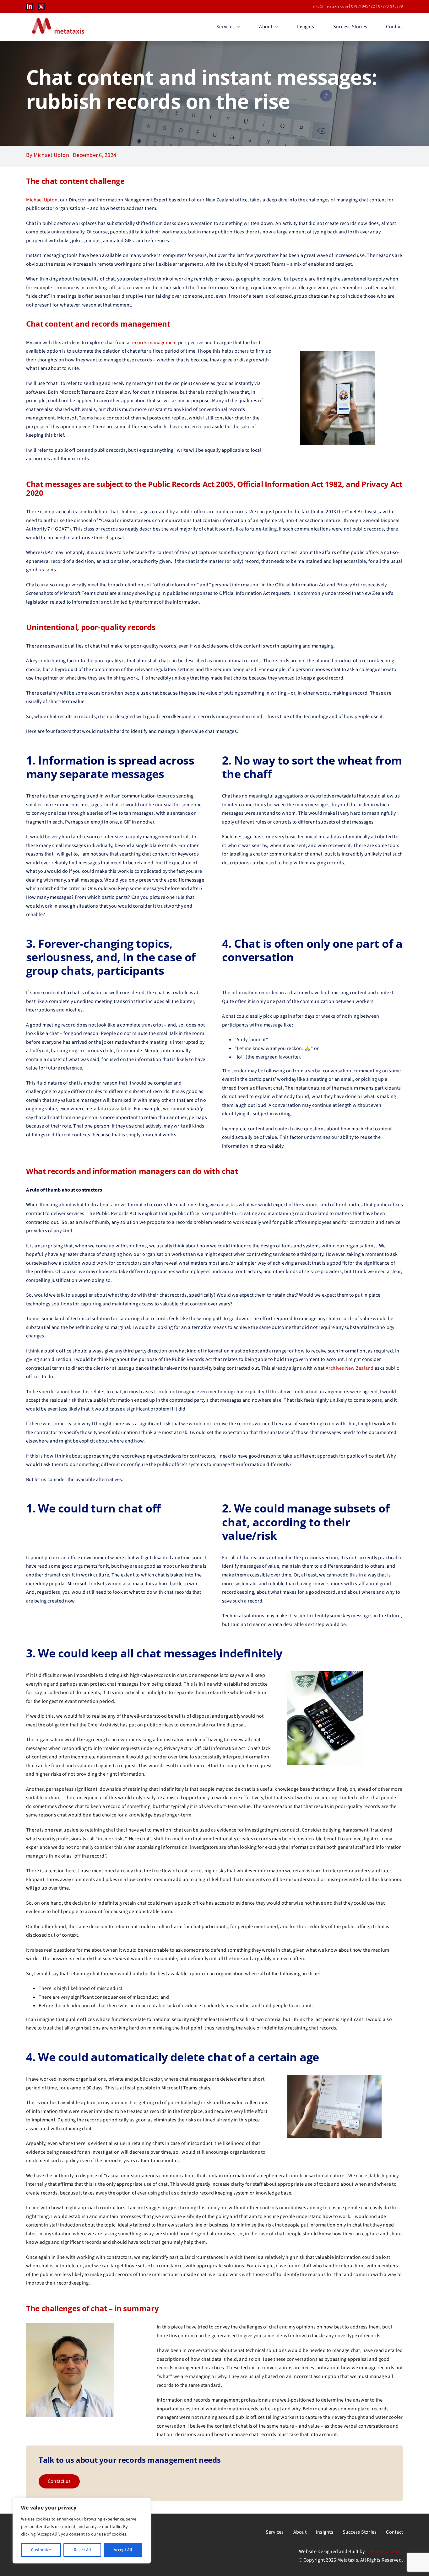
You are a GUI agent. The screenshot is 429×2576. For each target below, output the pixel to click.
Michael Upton (42, 200)
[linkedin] (30, 6)
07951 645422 (363, 6)
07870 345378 (391, 6)
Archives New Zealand (350, 1368)
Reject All (82, 2550)
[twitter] (41, 7)
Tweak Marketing (384, 2552)
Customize (41, 2550)
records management (154, 343)
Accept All (123, 2550)
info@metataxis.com (330, 6)
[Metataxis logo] (57, 19)
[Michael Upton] (70, 2325)
